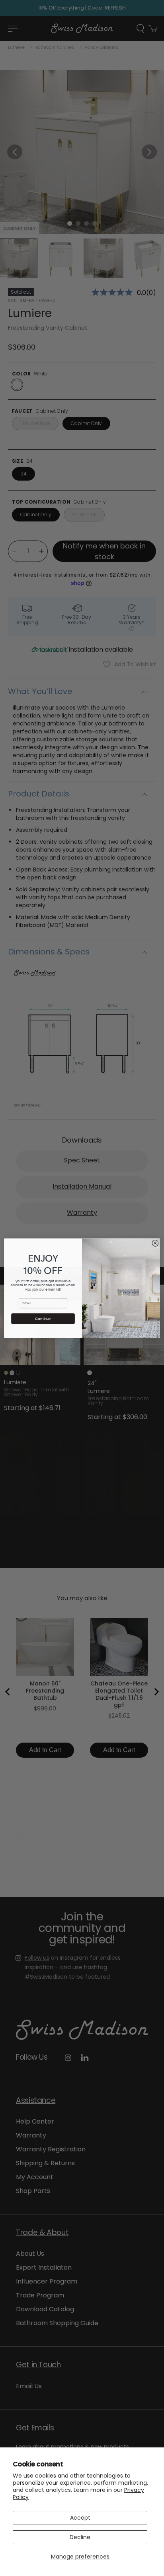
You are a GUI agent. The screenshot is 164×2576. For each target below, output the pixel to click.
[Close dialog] (155, 1243)
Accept (80, 2518)
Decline (80, 2537)
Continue (43, 1319)
